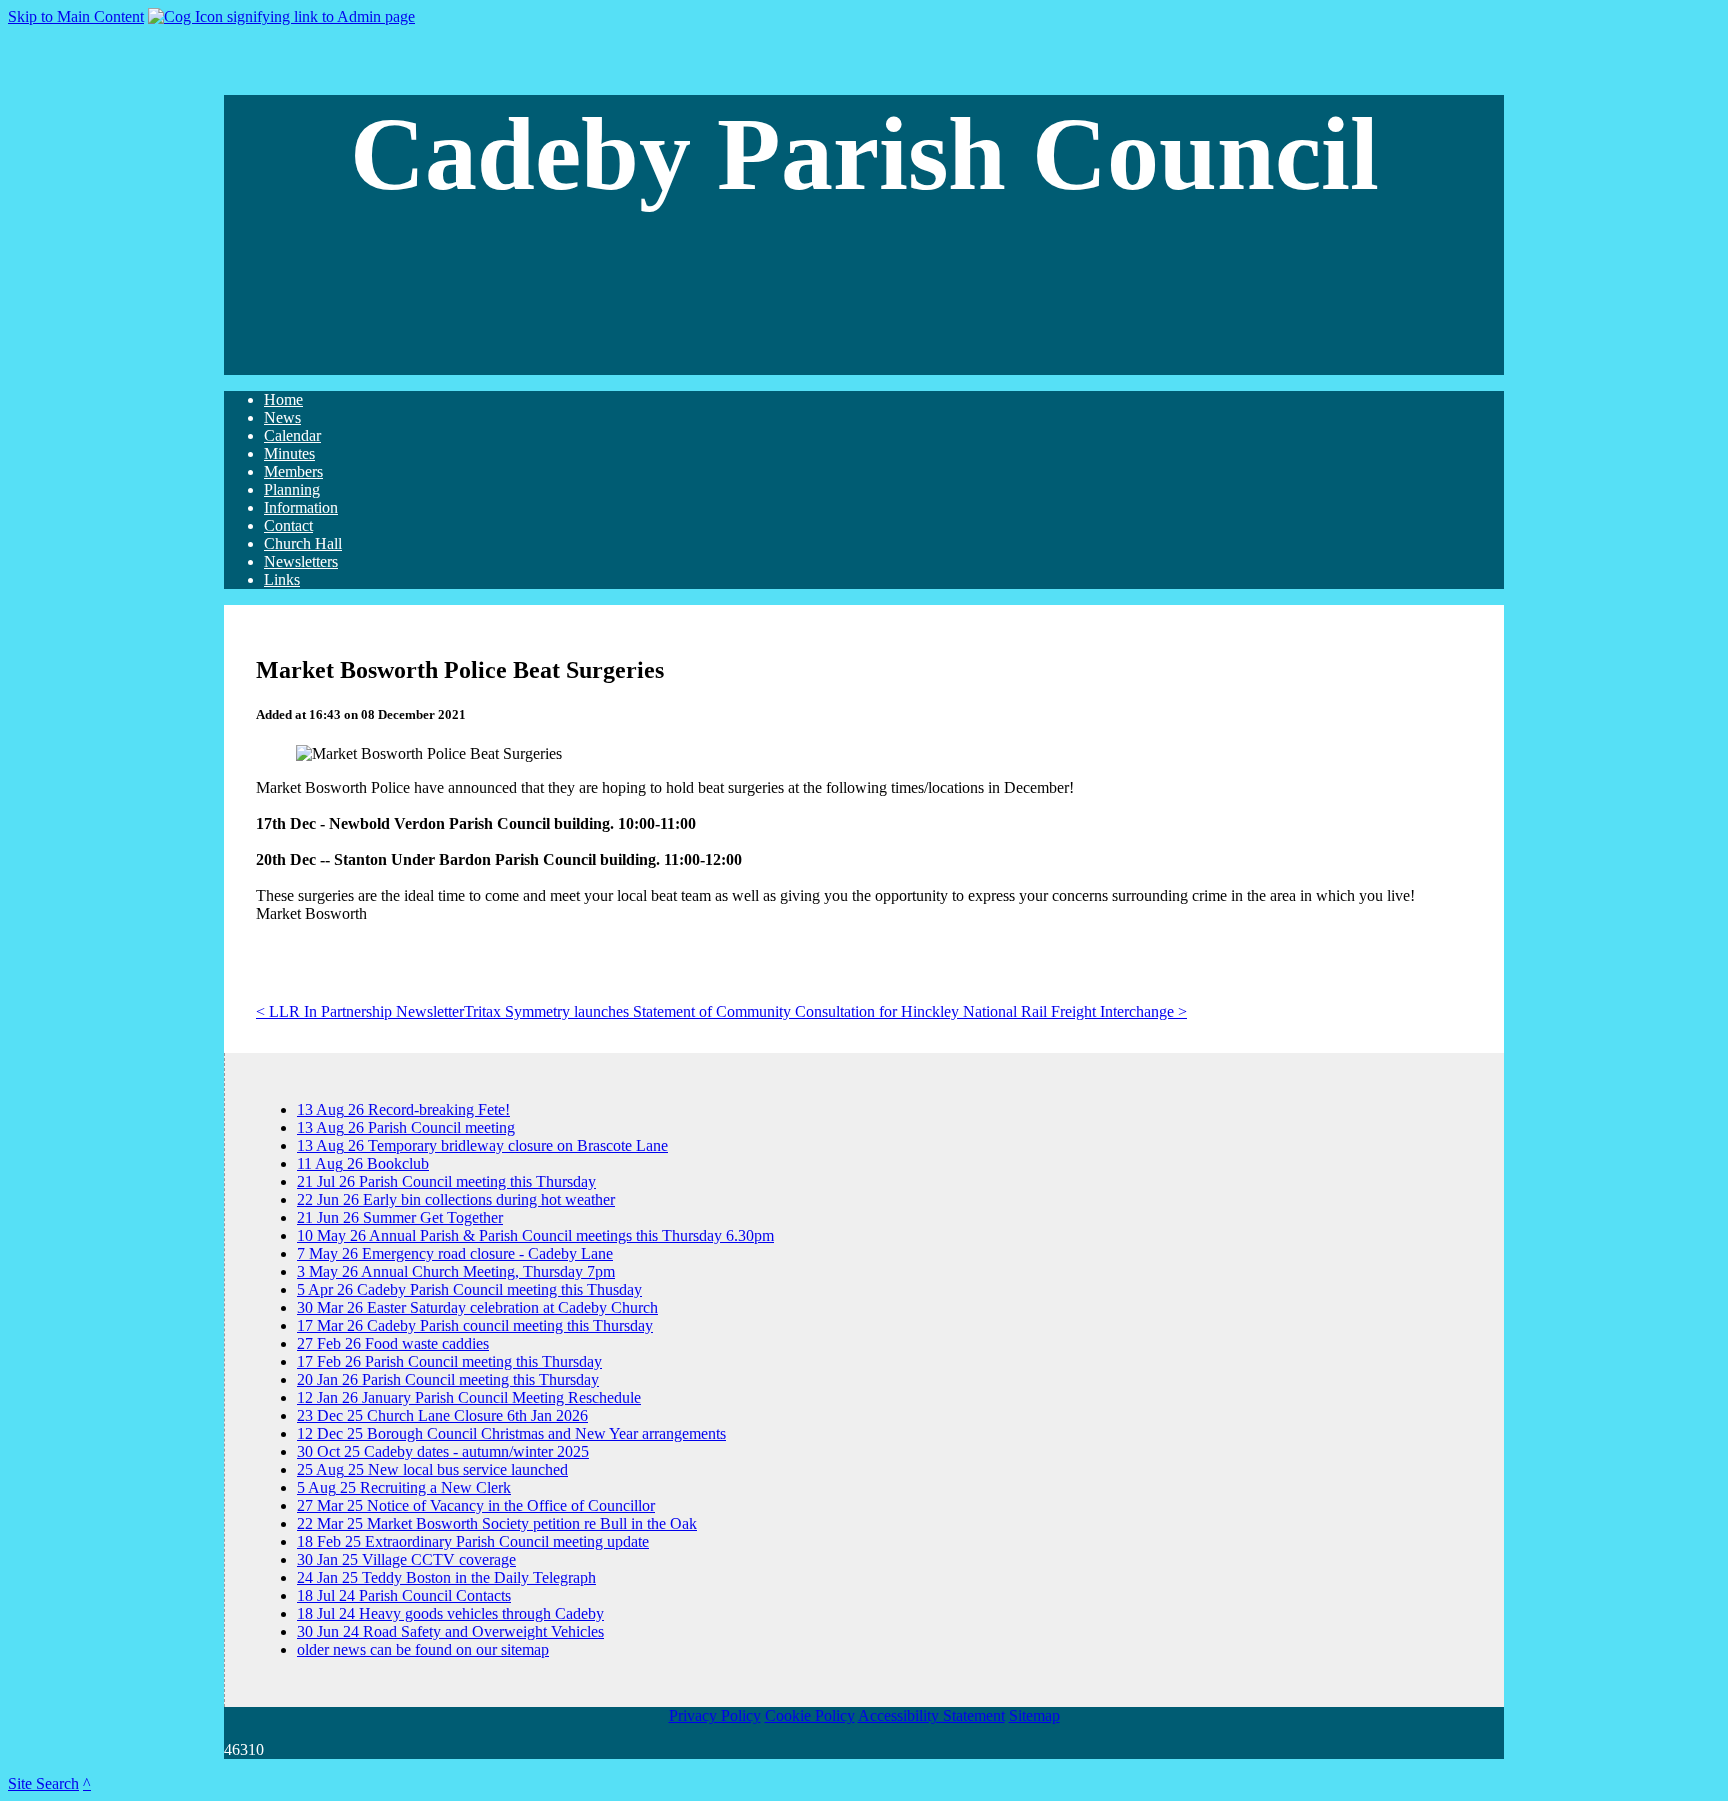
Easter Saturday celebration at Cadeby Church (477, 1307)
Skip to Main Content (76, 16)
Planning (292, 489)
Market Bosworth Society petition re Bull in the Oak (497, 1523)
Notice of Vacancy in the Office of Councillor (476, 1505)
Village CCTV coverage (406, 1559)
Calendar (292, 435)
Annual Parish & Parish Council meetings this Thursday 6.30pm (535, 1235)
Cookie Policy (810, 1715)
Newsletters (301, 561)
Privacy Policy (715, 1715)
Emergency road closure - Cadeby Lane (455, 1253)
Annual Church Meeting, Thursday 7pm (456, 1271)
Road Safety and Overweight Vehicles (450, 1631)
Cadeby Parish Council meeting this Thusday (469, 1289)
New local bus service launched (432, 1469)
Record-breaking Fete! (403, 1109)
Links (282, 579)
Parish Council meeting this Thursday (446, 1181)
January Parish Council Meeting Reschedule (469, 1397)
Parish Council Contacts (404, 1595)
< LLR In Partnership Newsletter (360, 1011)
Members (293, 471)
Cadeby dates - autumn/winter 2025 (443, 1451)
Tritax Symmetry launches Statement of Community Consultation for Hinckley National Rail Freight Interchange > (825, 1011)
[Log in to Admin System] (281, 16)
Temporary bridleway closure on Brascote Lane (482, 1145)
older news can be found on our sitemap (423, 1649)
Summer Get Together (400, 1217)
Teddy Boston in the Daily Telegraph (446, 1577)
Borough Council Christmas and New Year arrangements (511, 1433)
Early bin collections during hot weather (456, 1199)
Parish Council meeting (406, 1127)
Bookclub (363, 1163)
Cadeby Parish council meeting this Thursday (475, 1325)
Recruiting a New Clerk (404, 1487)
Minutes (289, 453)
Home (283, 399)
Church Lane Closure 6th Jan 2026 (442, 1415)
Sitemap (1034, 1715)
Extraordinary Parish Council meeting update (473, 1541)
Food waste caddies (393, 1343)
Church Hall (303, 543)
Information (301, 507)
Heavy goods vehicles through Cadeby (450, 1613)
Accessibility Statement (931, 1715)
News (282, 417)
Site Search (43, 1783)
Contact (288, 525)
